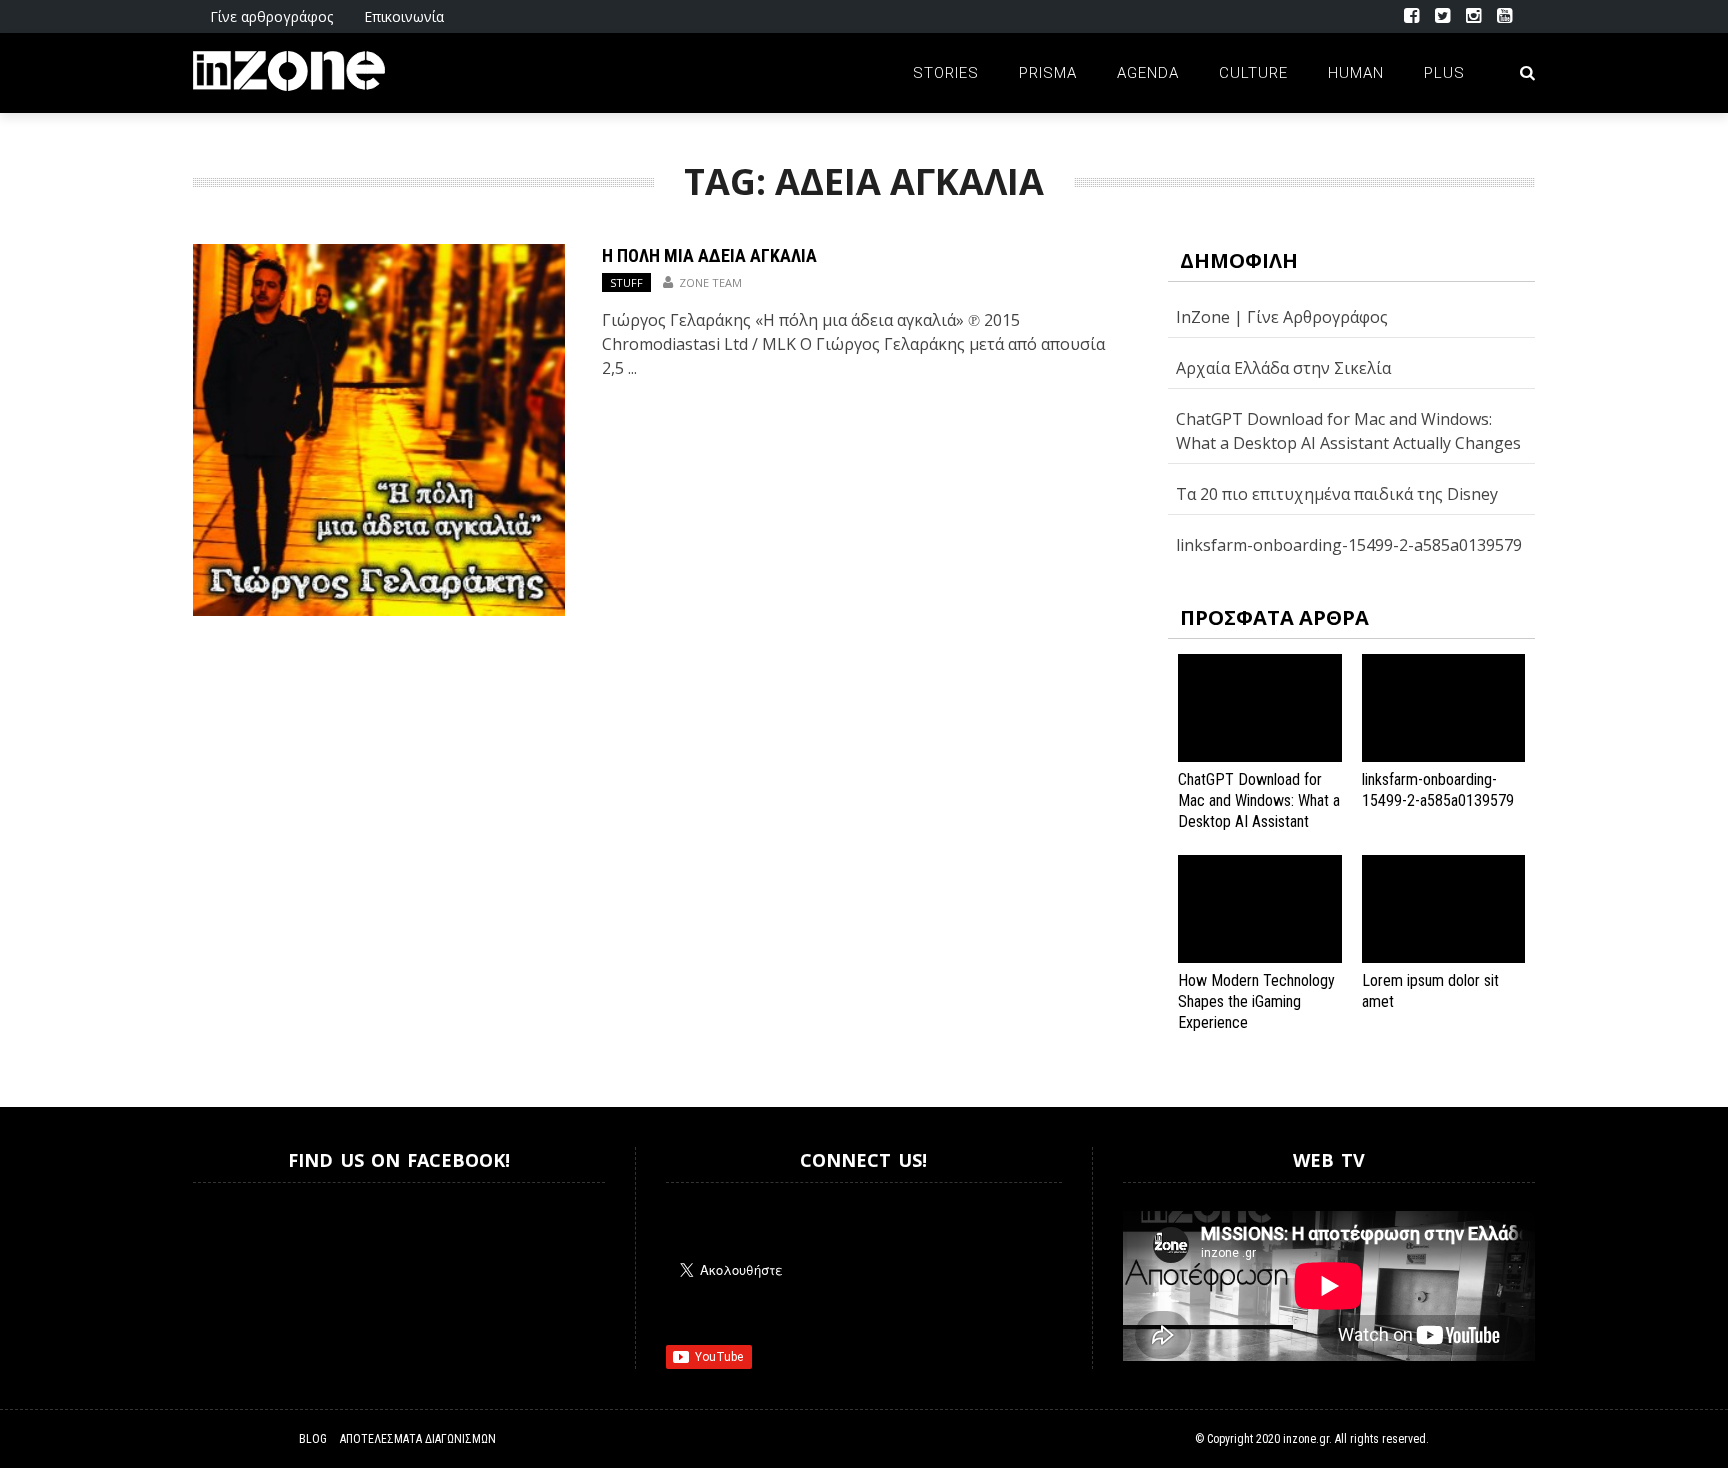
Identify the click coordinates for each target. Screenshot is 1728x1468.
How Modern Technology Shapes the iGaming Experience (1256, 1001)
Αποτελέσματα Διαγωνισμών (418, 1439)
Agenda (1148, 73)
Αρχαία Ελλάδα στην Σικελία (1283, 368)
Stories (946, 73)
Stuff (626, 282)
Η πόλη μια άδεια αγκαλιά (709, 255)
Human (1356, 73)
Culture (1253, 73)
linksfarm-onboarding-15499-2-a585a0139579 (1349, 545)
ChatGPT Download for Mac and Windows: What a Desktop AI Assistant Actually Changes (1259, 810)
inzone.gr (1306, 1439)
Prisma (1048, 73)
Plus (1444, 73)
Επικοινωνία (404, 16)
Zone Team (710, 282)
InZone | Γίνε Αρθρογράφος (1282, 317)
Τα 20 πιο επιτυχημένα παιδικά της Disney (1337, 494)
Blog (313, 1439)
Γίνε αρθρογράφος (271, 16)
